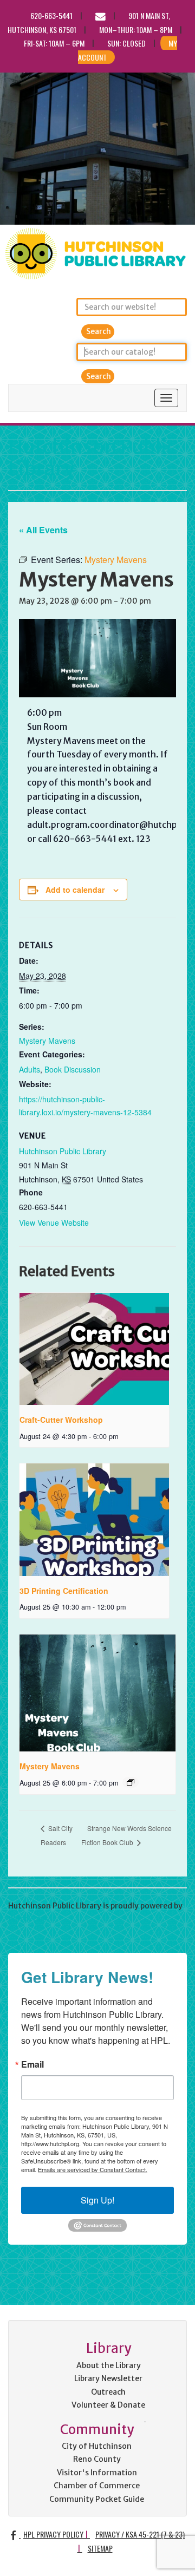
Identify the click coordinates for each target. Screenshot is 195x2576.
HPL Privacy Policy (53, 2534)
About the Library (109, 2365)
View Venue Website (54, 1222)
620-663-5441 (51, 15)
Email (32, 2064)
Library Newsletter (108, 2378)
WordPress (28, 1919)
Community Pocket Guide (97, 2499)
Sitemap (100, 2548)
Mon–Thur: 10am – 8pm (136, 30)
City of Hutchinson (97, 2446)
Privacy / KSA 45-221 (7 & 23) (140, 2534)
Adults (30, 1069)
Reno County (97, 2459)
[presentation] (94, 1349)
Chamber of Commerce (97, 2486)
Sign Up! (97, 2200)
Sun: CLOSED (126, 43)
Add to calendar (75, 890)
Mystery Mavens (47, 1041)
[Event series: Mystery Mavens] (131, 1782)
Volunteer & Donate (108, 2405)
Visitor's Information (97, 2473)
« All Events (43, 530)
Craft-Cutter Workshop (61, 1420)
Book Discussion (73, 1069)
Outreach (108, 2392)
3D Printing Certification (64, 1591)
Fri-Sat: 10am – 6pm (54, 43)
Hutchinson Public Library (92, 458)
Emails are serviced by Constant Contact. (93, 2169)
